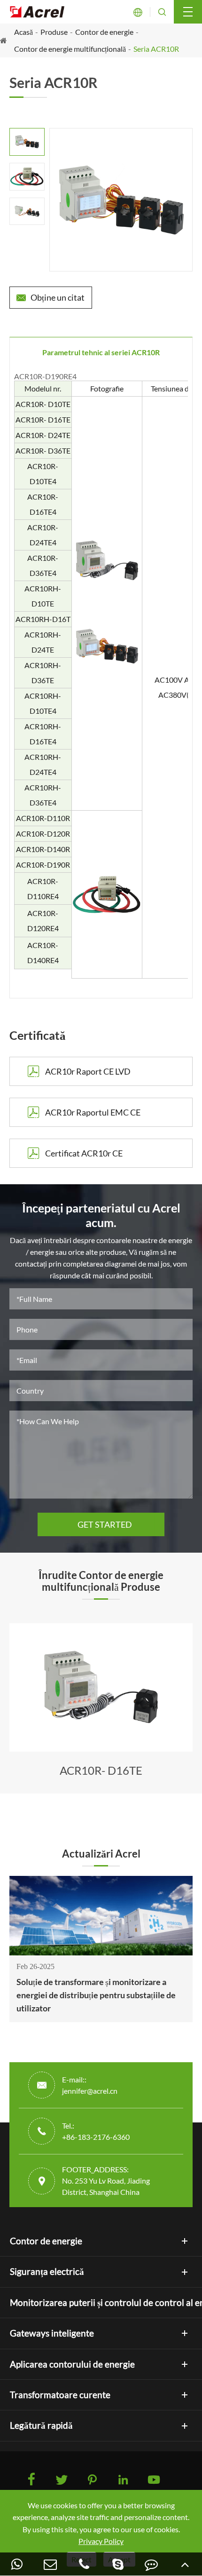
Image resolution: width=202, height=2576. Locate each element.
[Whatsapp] (17, 2564)
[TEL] (84, 2564)
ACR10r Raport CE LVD (78, 1071)
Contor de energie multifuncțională (70, 49)
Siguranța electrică (47, 2272)
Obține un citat (50, 297)
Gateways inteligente (52, 2333)
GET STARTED (101, 1524)
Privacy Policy (101, 2541)
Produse (54, 32)
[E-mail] (51, 2564)
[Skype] (118, 2564)
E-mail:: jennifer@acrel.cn (90, 2085)
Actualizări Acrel (101, 1854)
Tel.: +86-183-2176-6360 (96, 2131)
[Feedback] (152, 2564)
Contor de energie (104, 32)
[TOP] (185, 2564)
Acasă (23, 32)
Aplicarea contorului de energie (72, 2364)
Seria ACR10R (156, 49)
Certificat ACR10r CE (74, 1153)
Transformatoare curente (60, 2395)
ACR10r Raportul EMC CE (83, 1112)
